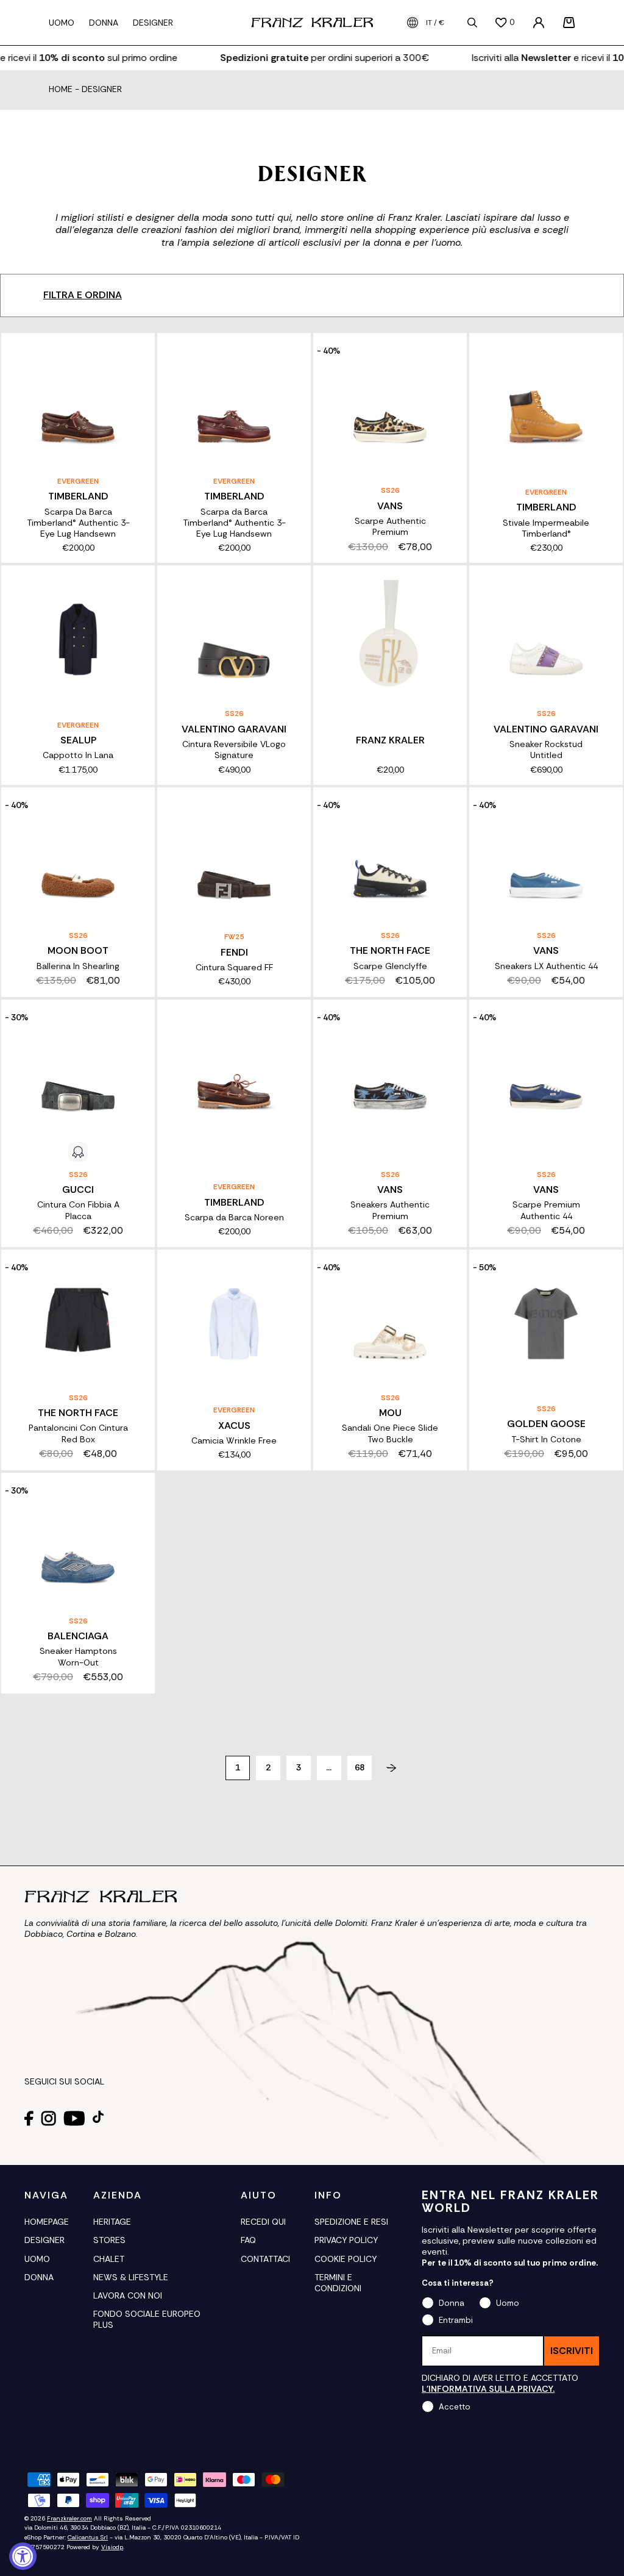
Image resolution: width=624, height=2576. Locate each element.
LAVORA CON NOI (128, 2295)
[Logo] (312, 23)
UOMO (37, 2259)
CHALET (109, 2259)
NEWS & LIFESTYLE (131, 2277)
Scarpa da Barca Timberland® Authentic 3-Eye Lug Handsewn (234, 523)
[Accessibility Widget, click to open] (23, 2556)
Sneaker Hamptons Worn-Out (78, 1656)
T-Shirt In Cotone (546, 1439)
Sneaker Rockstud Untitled (546, 750)
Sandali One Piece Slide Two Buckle (390, 1433)
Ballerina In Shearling (78, 966)
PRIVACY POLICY (346, 2240)
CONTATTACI (265, 2259)
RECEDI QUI (263, 2222)
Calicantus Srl (88, 2537)
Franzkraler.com (69, 2518)
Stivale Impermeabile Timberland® (546, 528)
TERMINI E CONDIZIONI (338, 2283)
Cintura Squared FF (234, 967)
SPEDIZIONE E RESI (351, 2222)
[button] (569, 23)
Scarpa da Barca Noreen (234, 1217)
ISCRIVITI (572, 2351)
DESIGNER (44, 2240)
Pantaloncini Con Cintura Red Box (78, 1433)
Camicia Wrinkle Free (234, 1440)
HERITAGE (112, 2222)
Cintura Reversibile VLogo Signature (234, 750)
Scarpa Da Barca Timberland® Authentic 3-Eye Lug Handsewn (78, 523)
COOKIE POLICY (346, 2259)
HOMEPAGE (47, 2222)
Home (61, 90)
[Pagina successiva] (387, 1768)
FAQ (248, 2240)
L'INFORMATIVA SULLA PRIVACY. (488, 2389)
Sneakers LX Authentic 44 (546, 966)
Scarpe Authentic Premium (390, 526)
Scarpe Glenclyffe (390, 966)
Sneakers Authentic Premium (390, 1210)
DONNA (39, 2277)
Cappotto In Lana (78, 755)
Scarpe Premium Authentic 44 (546, 1210)
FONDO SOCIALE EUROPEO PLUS (147, 2319)
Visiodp (112, 2547)
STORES (109, 2240)
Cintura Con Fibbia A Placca (78, 1210)
